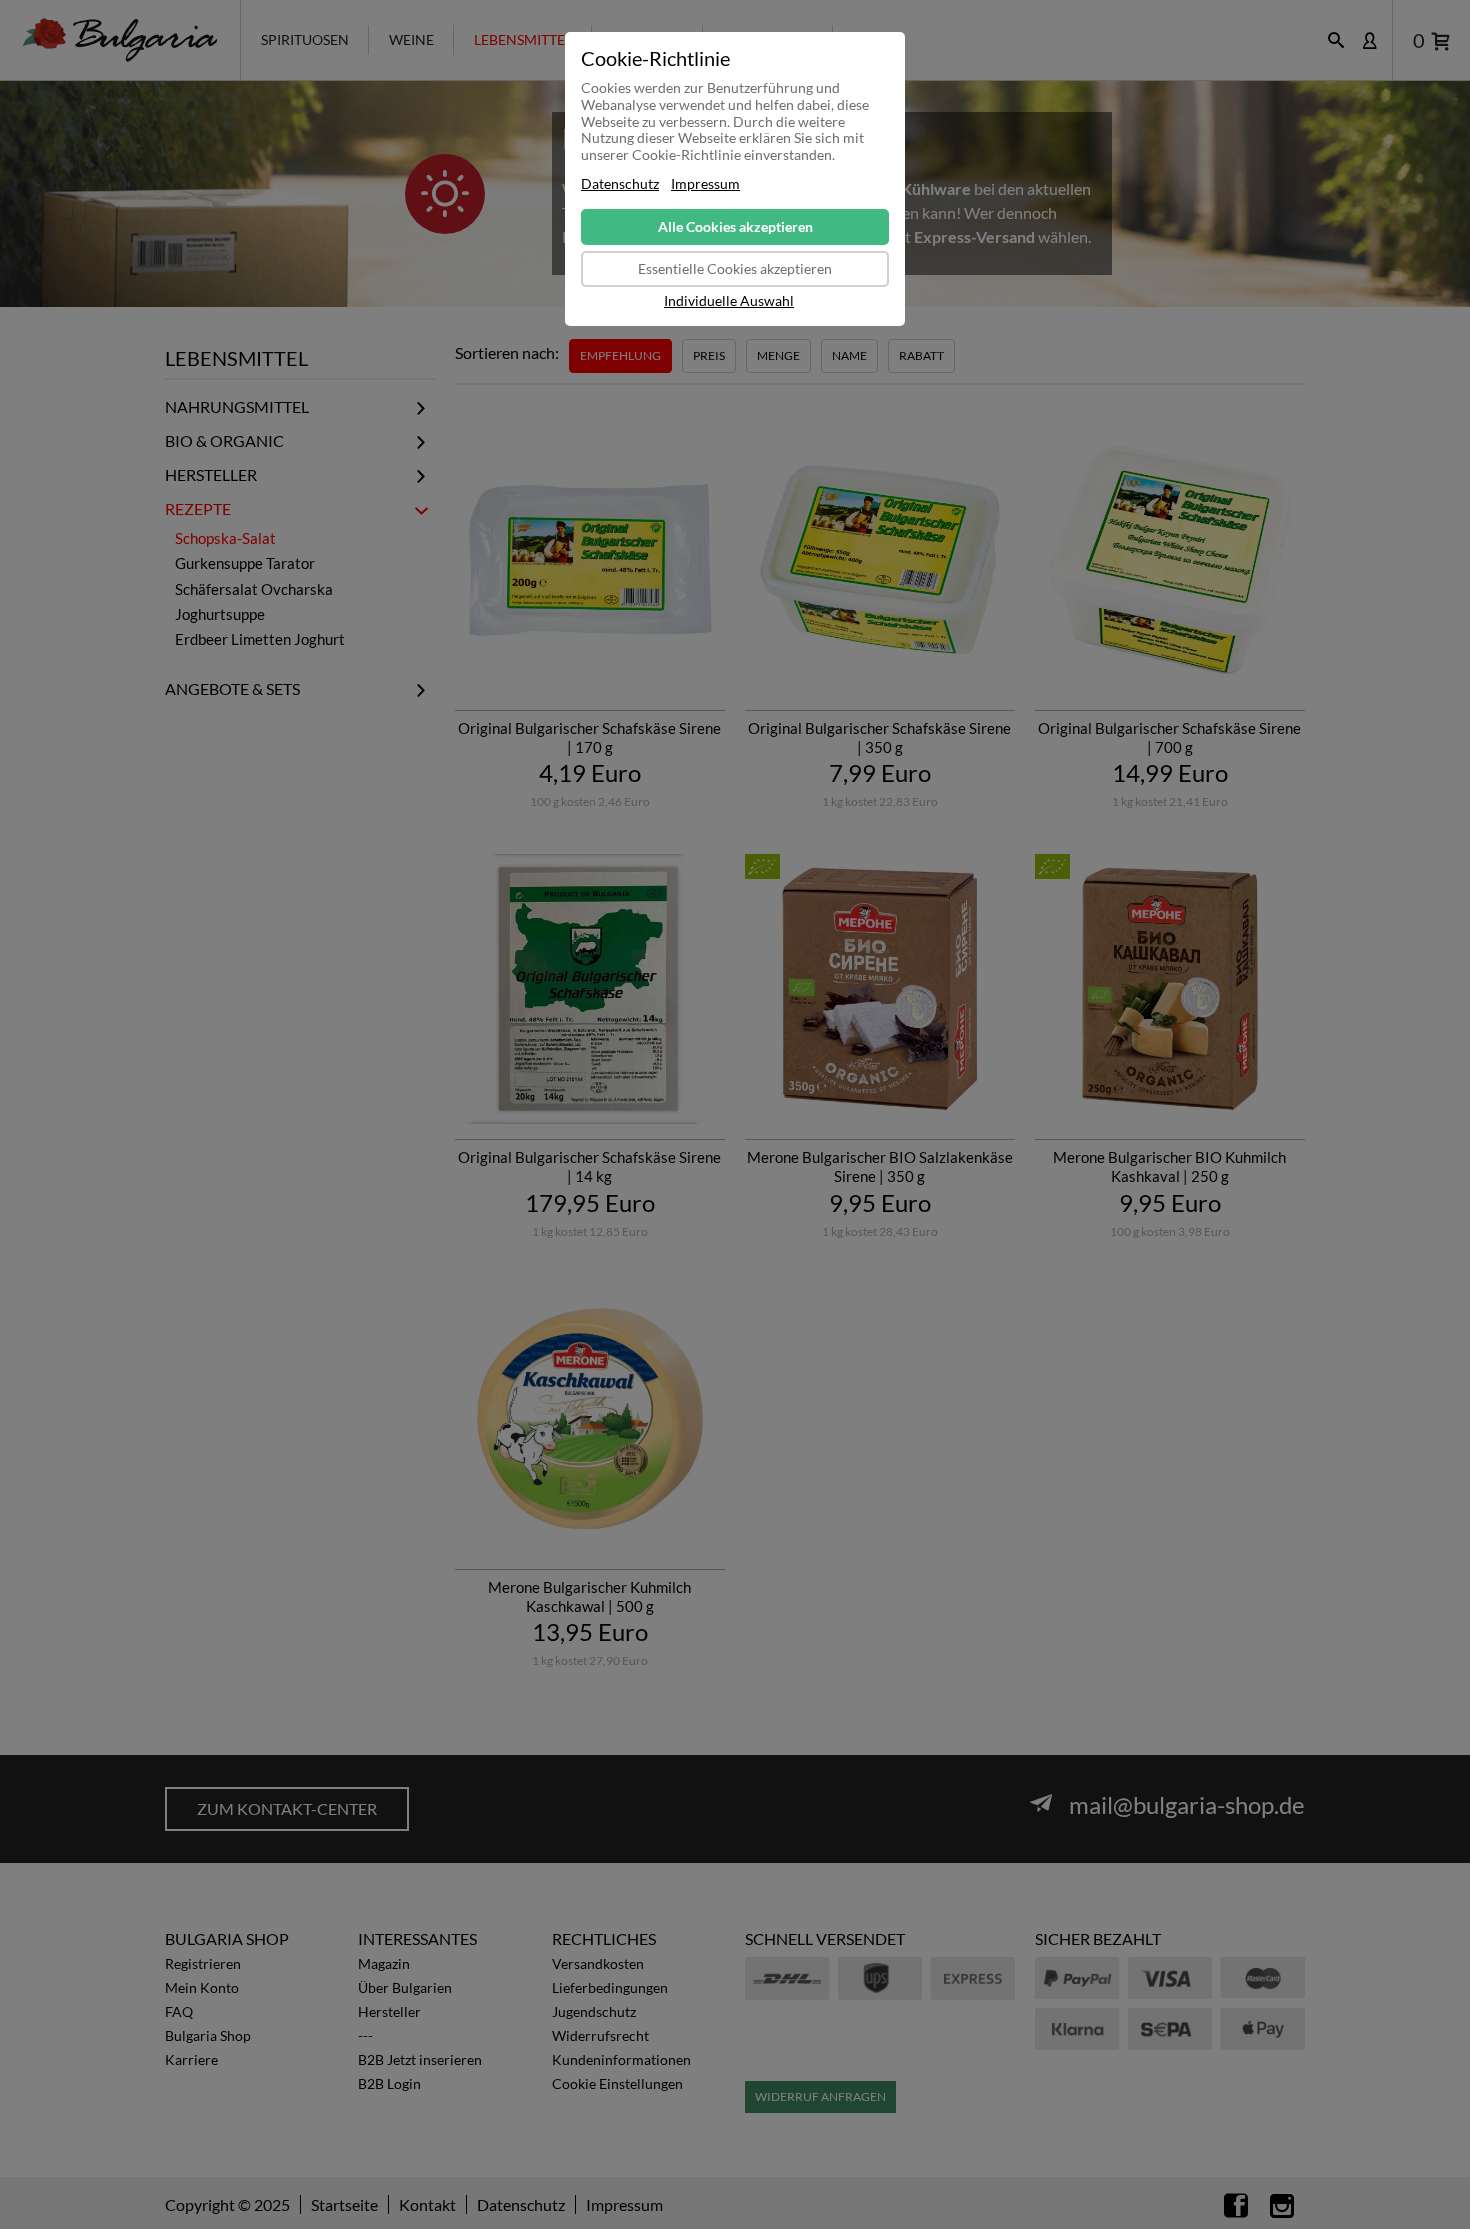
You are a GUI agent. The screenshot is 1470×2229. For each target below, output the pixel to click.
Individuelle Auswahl (729, 301)
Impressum (705, 184)
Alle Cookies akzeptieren (735, 226)
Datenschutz (620, 184)
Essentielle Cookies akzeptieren (735, 268)
